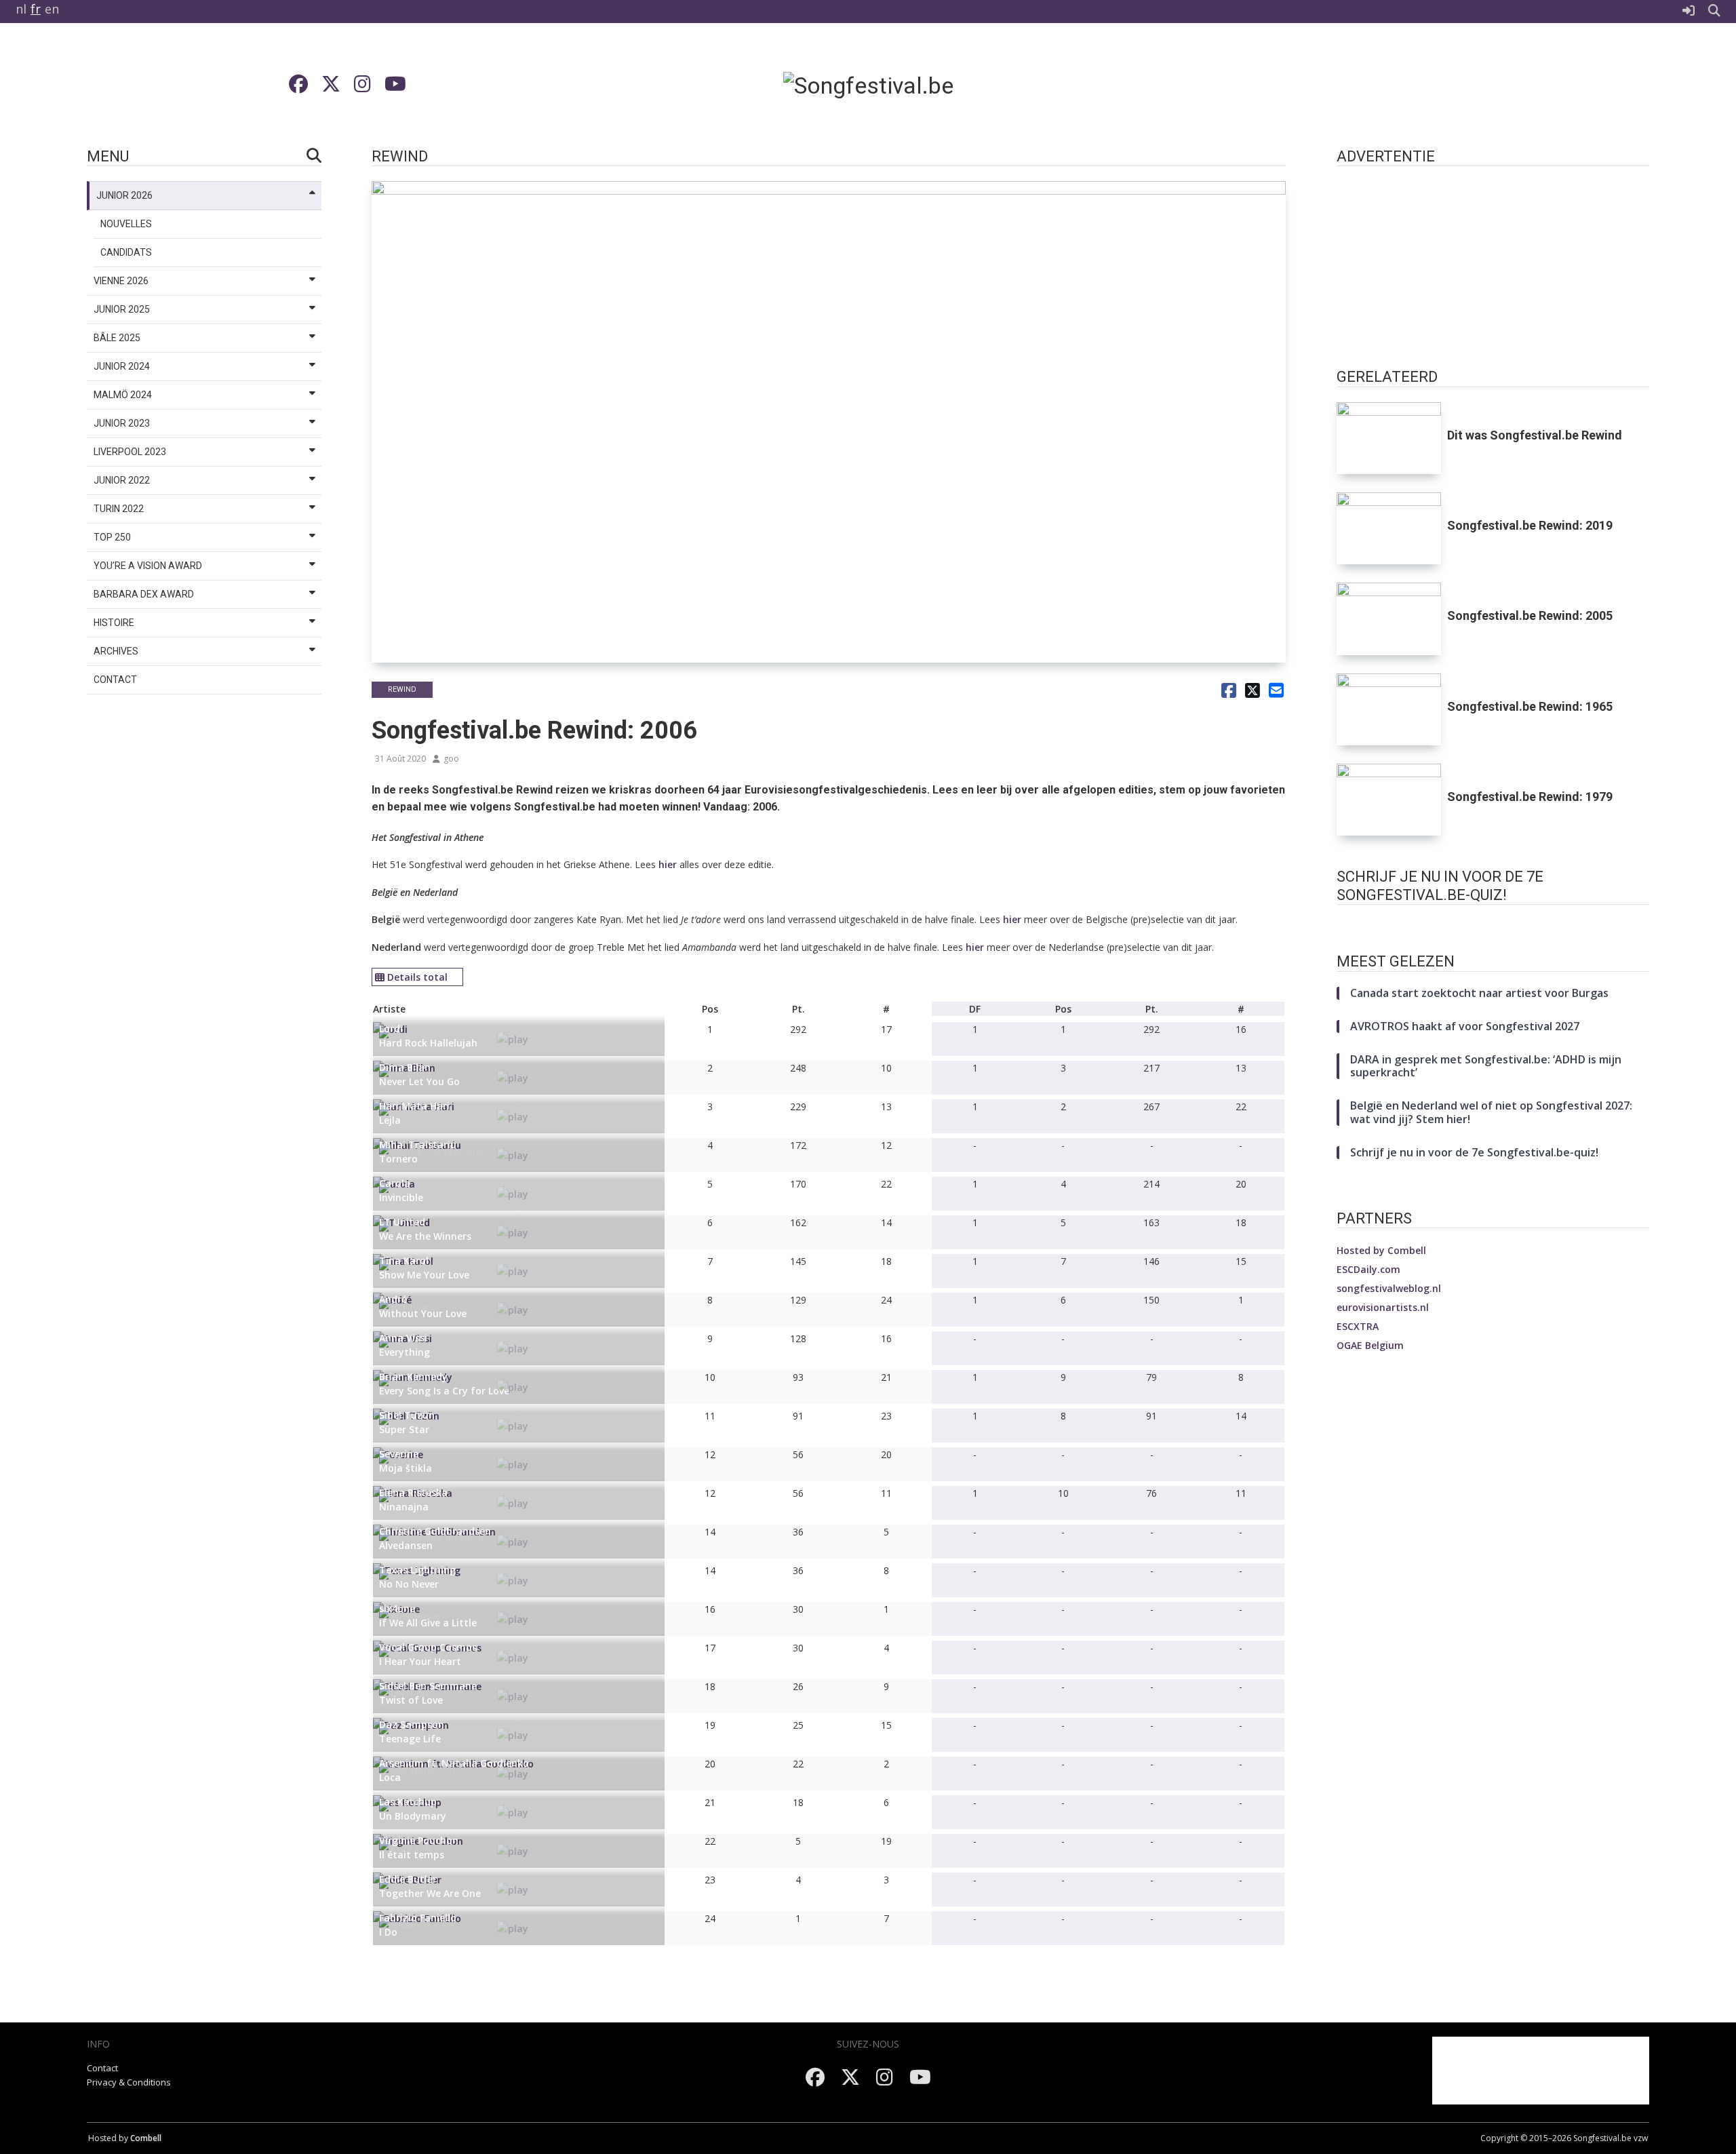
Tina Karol (404, 1260)
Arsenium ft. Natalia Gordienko (454, 1763)
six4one (397, 1608)
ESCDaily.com (1368, 1269)
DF (975, 1009)
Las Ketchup (408, 1802)
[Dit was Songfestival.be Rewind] (1389, 438)
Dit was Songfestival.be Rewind (1535, 435)
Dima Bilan (405, 1067)
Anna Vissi (403, 1338)
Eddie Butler (408, 1879)
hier (668, 864)
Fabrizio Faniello (418, 1918)
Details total (417, 977)
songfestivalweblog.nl (1389, 1288)
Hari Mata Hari (414, 1106)
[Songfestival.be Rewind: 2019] (1389, 528)
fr (36, 9)
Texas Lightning (417, 1570)
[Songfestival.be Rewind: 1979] (1389, 800)
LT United (402, 1222)
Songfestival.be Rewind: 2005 (1530, 615)
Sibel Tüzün (407, 1415)
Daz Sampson (412, 1724)
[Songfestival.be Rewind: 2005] (1389, 619)
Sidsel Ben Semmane (428, 1686)
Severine (399, 1454)
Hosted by (1381, 1250)
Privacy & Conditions (129, 2082)
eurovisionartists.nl (1383, 1307)
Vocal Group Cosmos (428, 1647)
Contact (102, 2068)
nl (21, 9)
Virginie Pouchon (419, 1840)
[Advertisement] (1389, 85)
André (393, 1299)
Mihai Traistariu (418, 1144)
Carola (395, 1183)
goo (451, 759)
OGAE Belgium (1370, 1345)
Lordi (391, 1029)
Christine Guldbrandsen (435, 1531)
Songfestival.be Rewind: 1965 (1530, 706)
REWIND (402, 689)
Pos (710, 1009)
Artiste (389, 1009)
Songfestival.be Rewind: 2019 (1530, 525)
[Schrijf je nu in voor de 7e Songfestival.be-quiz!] (1493, 927)
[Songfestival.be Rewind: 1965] (1389, 709)
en (52, 9)
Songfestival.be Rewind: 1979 (1530, 797)
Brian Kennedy (413, 1376)
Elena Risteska (413, 1492)
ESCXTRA (1358, 1326)
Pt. (798, 1009)
